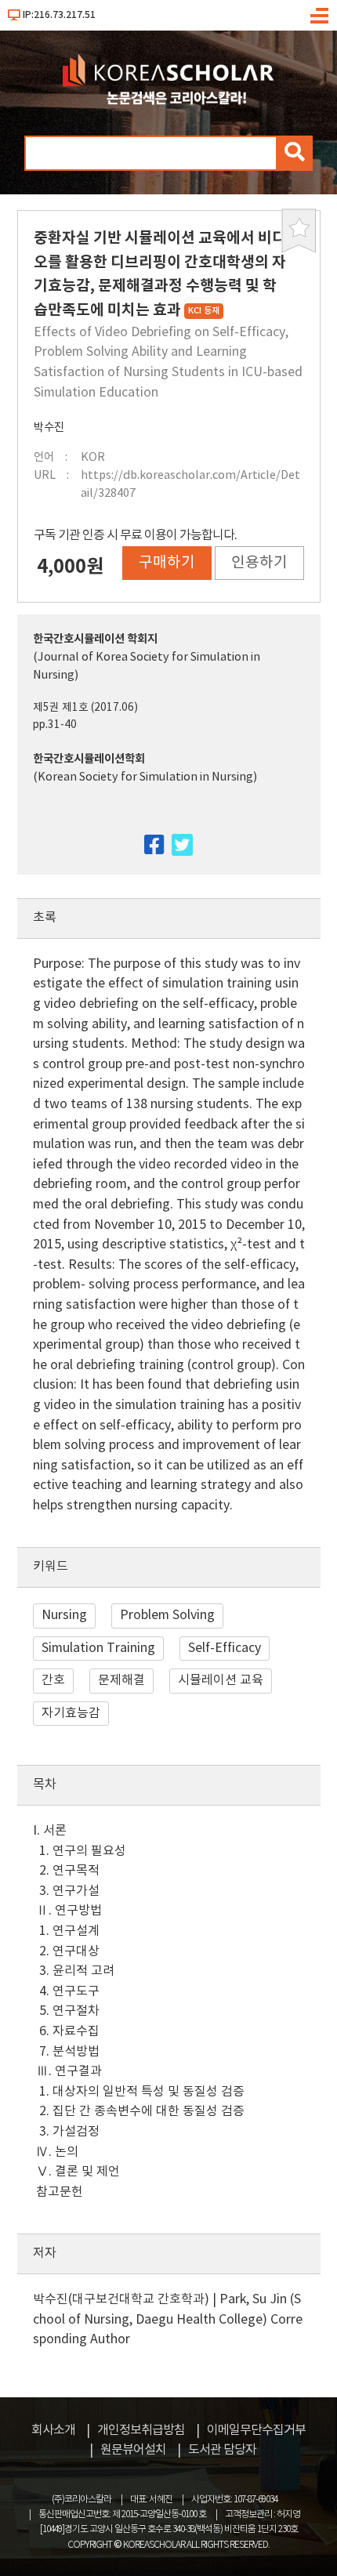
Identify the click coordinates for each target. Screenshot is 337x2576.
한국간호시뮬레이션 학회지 (95, 639)
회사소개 (53, 2430)
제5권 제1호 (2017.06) (85, 708)
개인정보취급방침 (141, 2430)
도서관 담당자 (222, 2450)
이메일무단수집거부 (256, 2430)
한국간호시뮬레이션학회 (89, 759)
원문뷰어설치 (133, 2450)
